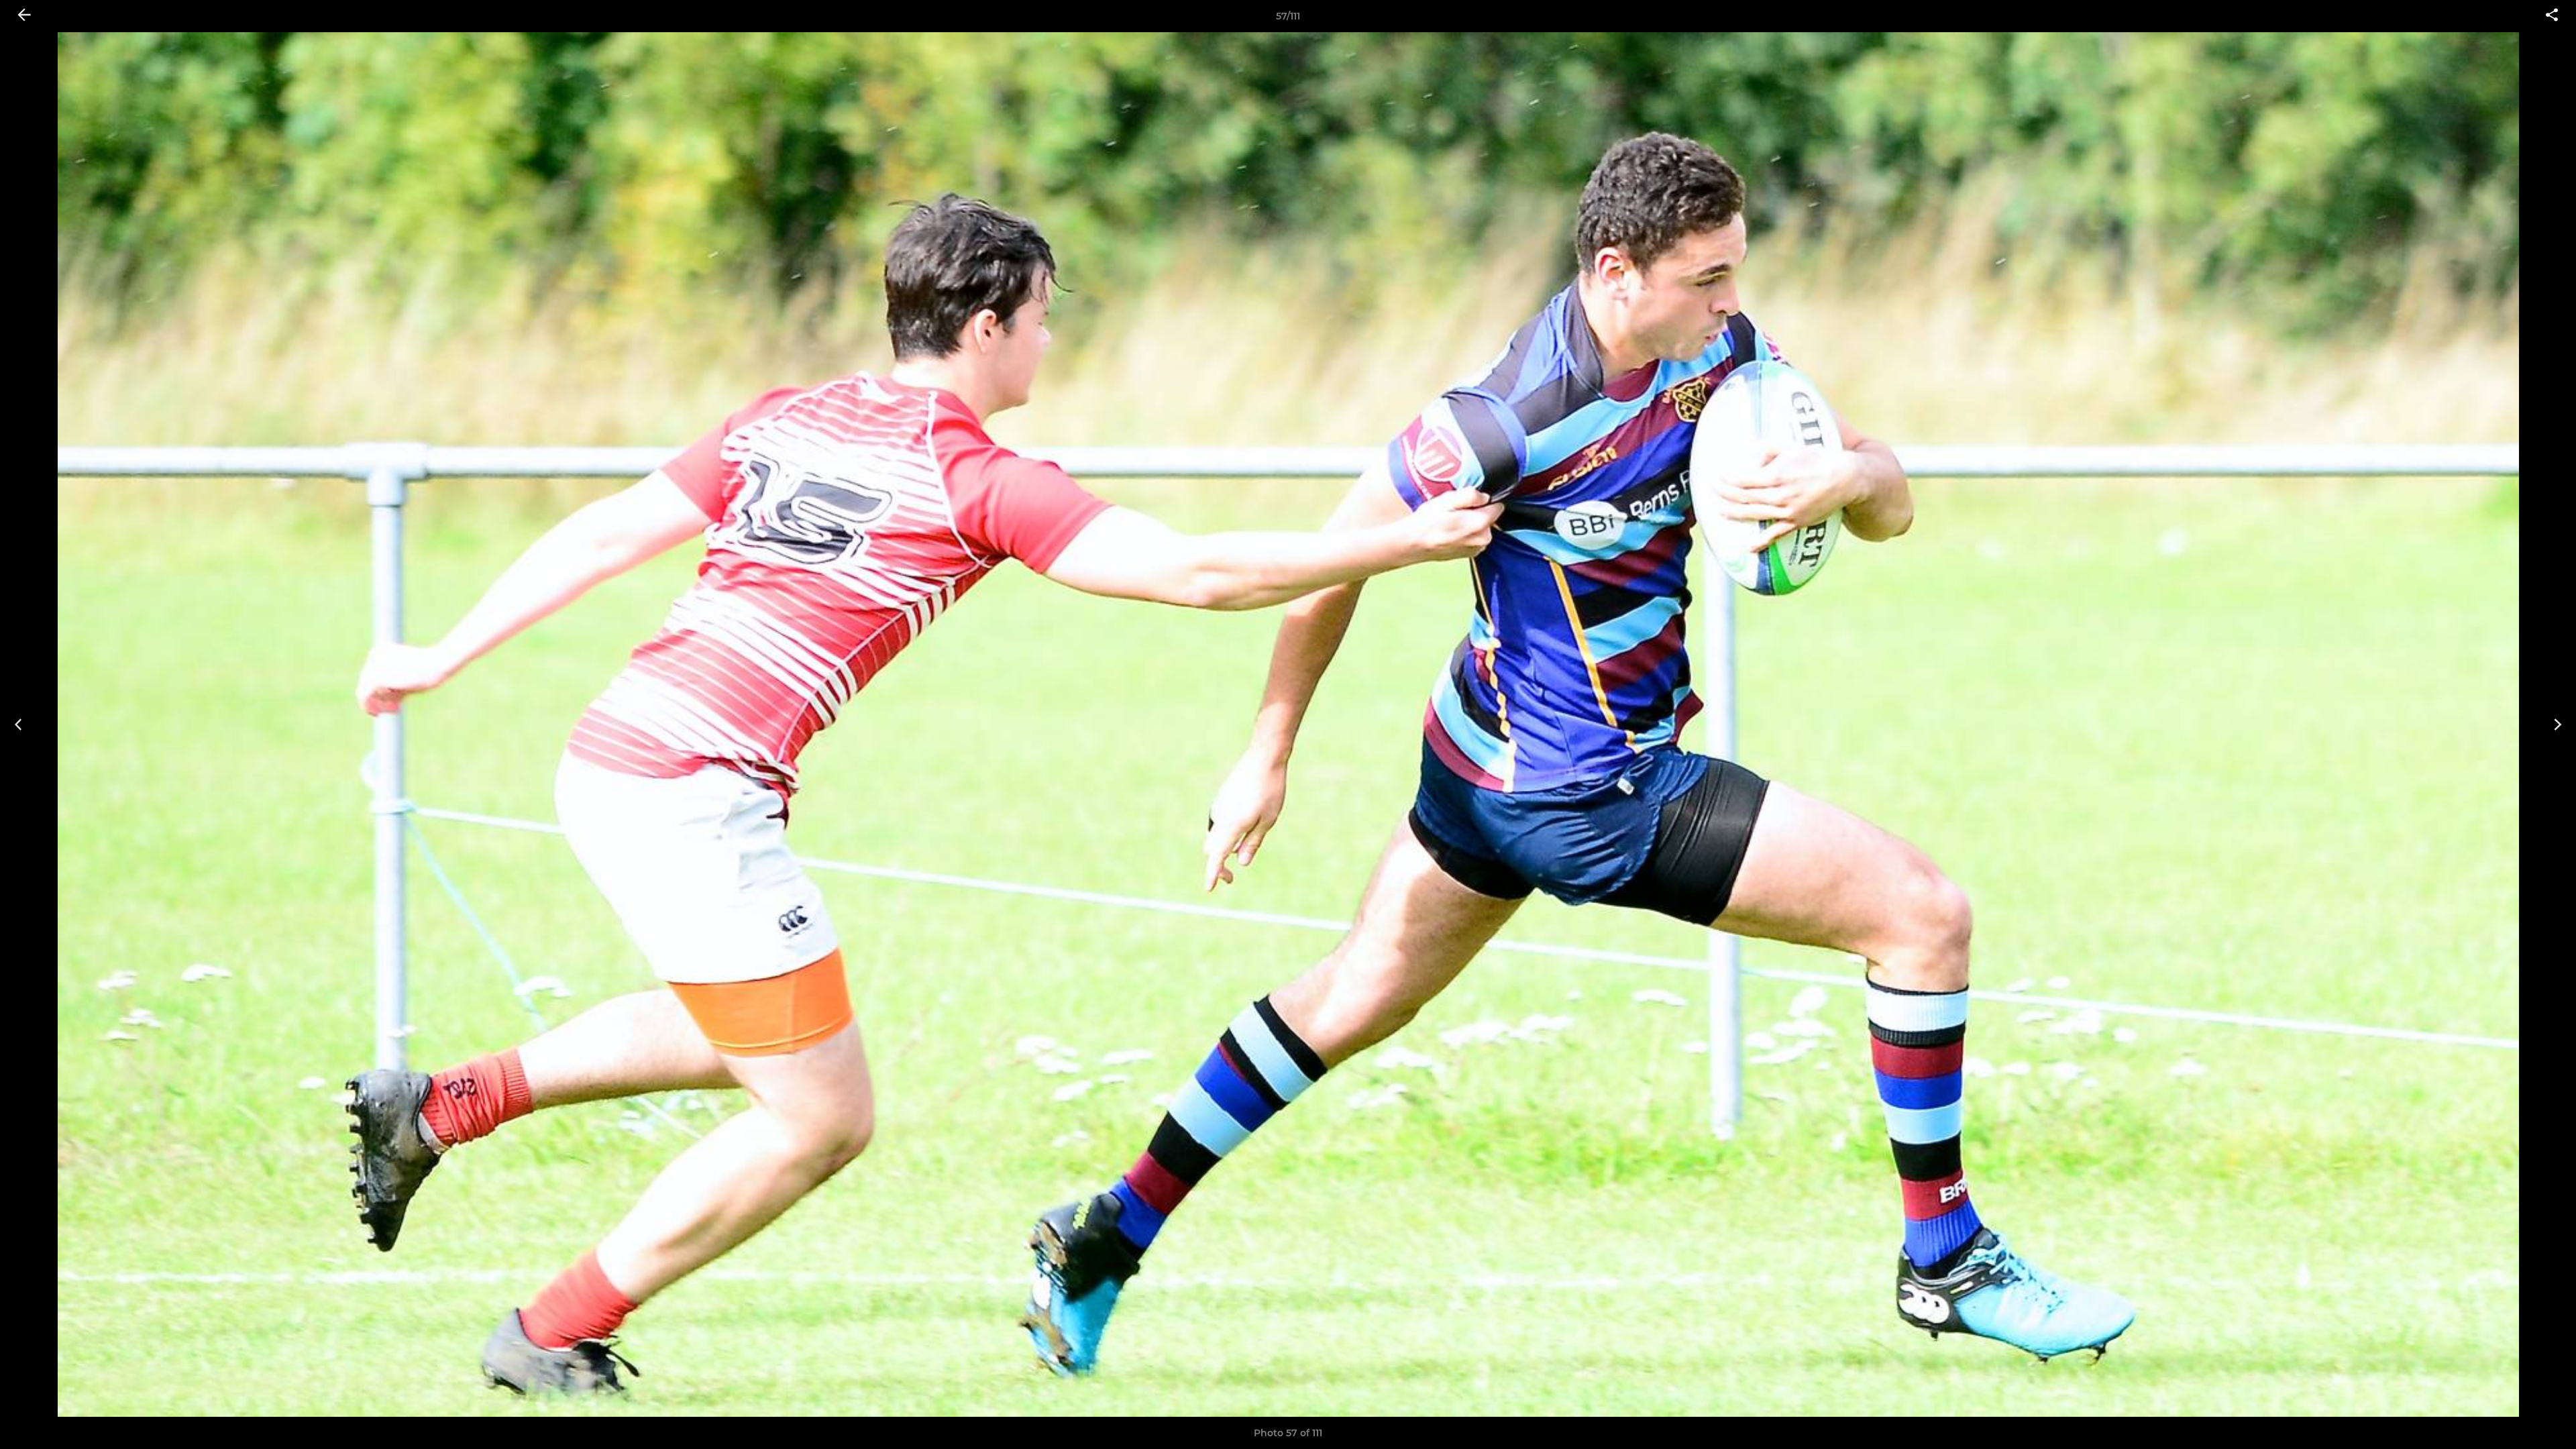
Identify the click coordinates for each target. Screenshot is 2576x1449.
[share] (2552, 16)
